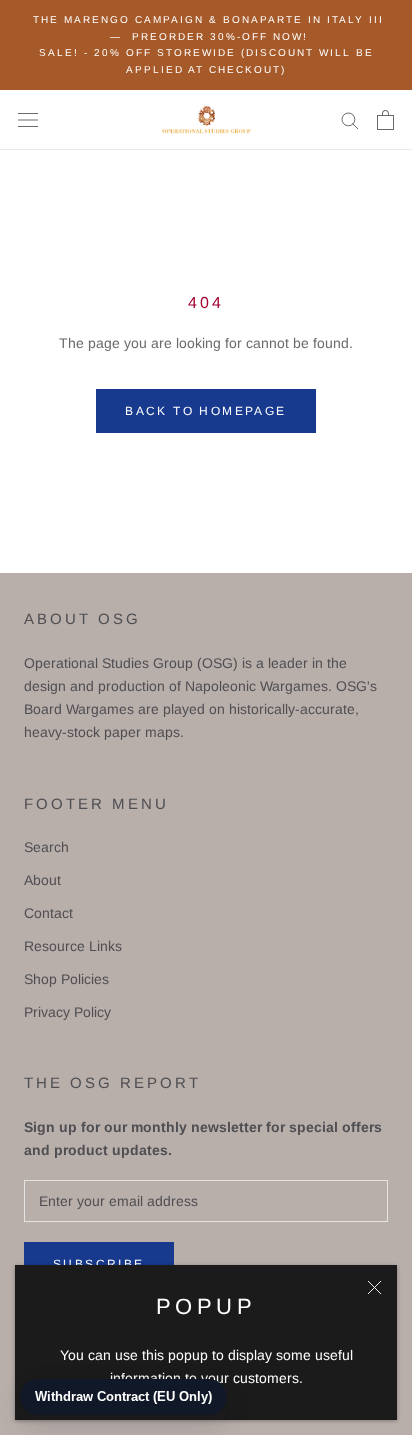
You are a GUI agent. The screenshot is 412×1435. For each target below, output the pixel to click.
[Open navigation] (28, 119)
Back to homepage (205, 411)
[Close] (374, 1287)
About (42, 880)
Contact (48, 913)
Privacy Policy (67, 1012)
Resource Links (73, 946)
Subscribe (99, 1264)
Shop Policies (66, 979)
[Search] (350, 119)
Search (46, 847)
